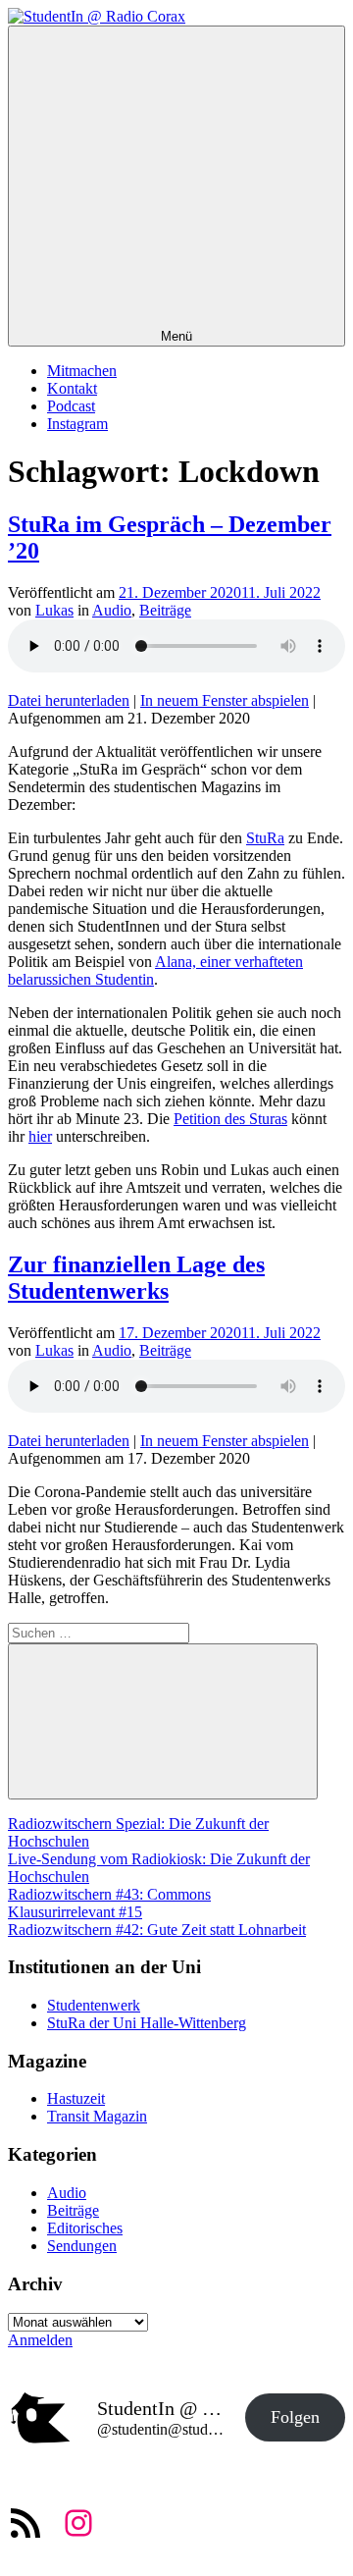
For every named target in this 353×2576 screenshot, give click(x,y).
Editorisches (85, 2228)
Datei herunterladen (69, 700)
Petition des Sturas (230, 1119)
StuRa (265, 838)
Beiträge (165, 610)
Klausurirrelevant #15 (75, 1912)
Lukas (54, 610)
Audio (112, 610)
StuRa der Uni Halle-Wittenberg (147, 2023)
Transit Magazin (97, 2116)
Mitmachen (82, 371)
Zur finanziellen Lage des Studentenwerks (136, 1278)
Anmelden (40, 2340)
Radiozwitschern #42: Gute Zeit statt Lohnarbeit (157, 1930)
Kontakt (72, 388)
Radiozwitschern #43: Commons (109, 1894)
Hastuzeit (76, 2098)
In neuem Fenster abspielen (225, 700)
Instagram (77, 424)
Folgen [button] (295, 2417)
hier (40, 1136)
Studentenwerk (94, 2005)
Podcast (71, 406)
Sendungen (82, 2246)
